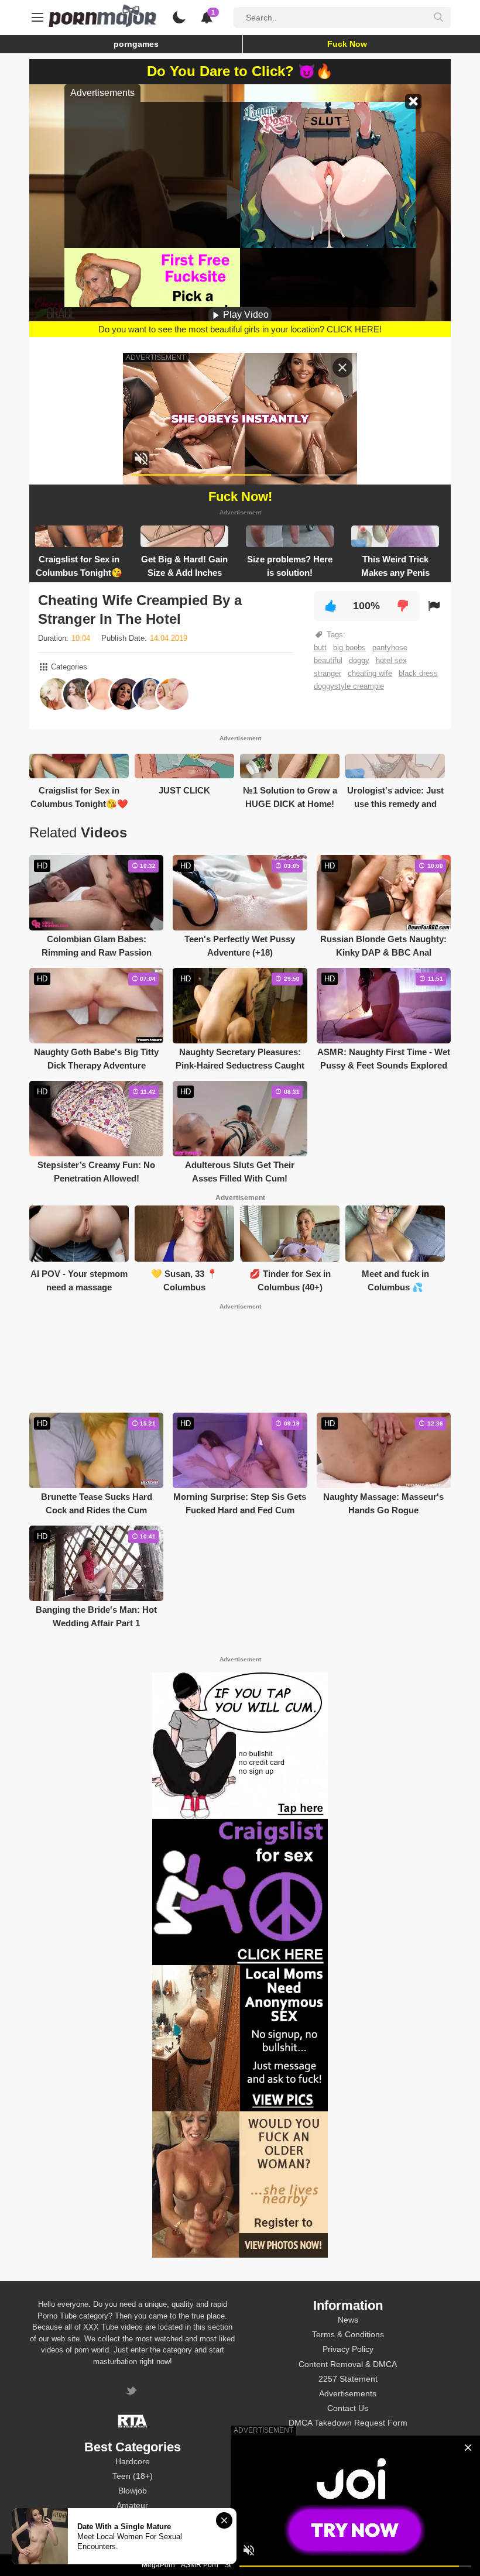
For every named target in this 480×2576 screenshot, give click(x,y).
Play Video (245, 315)
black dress (418, 673)
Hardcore (133, 2461)
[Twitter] (133, 2392)
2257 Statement (348, 2379)
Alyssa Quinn (348, 2461)
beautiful (328, 660)
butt (320, 648)
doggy (359, 660)
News (348, 2320)
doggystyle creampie (349, 686)
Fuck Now (347, 44)
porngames (136, 44)
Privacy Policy (348, 2349)
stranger (328, 673)
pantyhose (390, 648)
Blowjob (133, 2491)
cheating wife (370, 673)
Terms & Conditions (348, 2334)
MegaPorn (158, 2565)
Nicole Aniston (348, 2520)
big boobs (349, 648)
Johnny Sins (348, 2534)
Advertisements (348, 2393)
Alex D (348, 2476)
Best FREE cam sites (305, 2565)
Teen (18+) (133, 2476)
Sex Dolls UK (245, 2565)
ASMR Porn (200, 2565)
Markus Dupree (348, 2491)
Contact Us (348, 2408)
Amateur (132, 2505)
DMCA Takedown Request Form (348, 2423)
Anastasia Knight (348, 2505)
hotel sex (391, 660)
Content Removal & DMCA (348, 2364)
